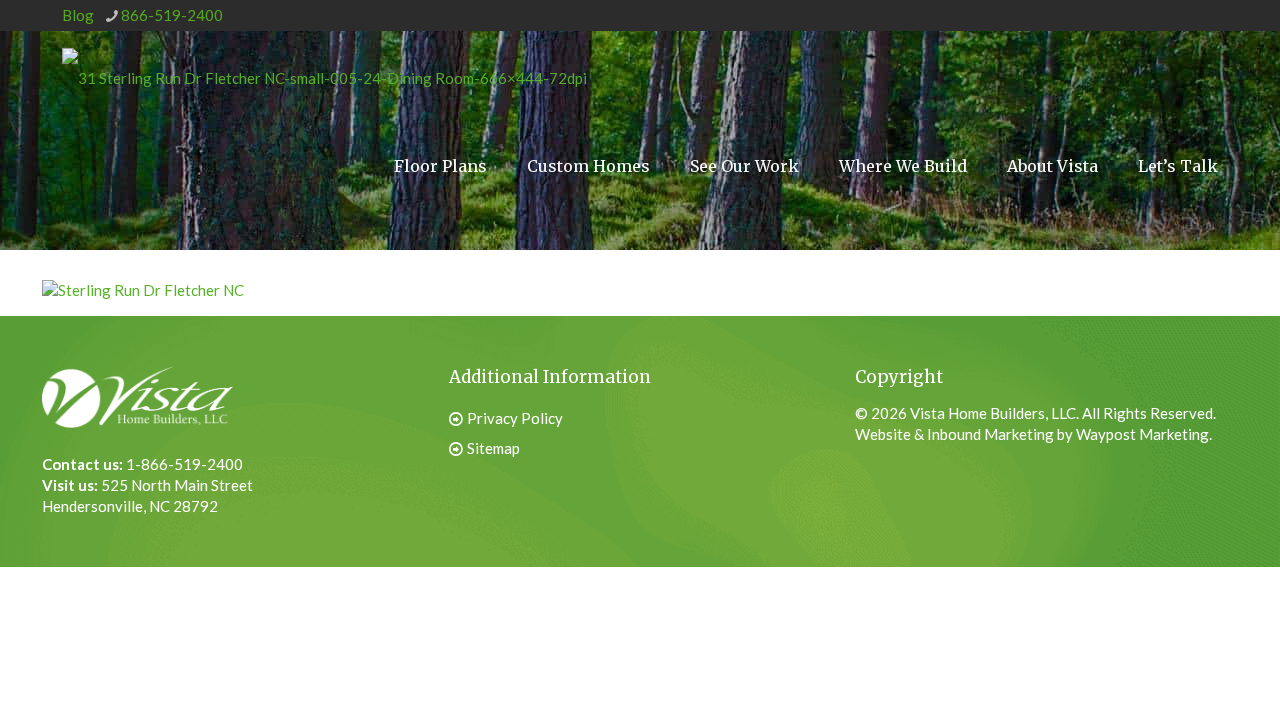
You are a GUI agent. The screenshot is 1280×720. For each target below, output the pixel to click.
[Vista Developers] (324, 76)
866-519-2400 (172, 15)
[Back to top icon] (1164, 669)
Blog (78, 15)
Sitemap (493, 448)
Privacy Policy (515, 418)
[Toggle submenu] (903, 241)
